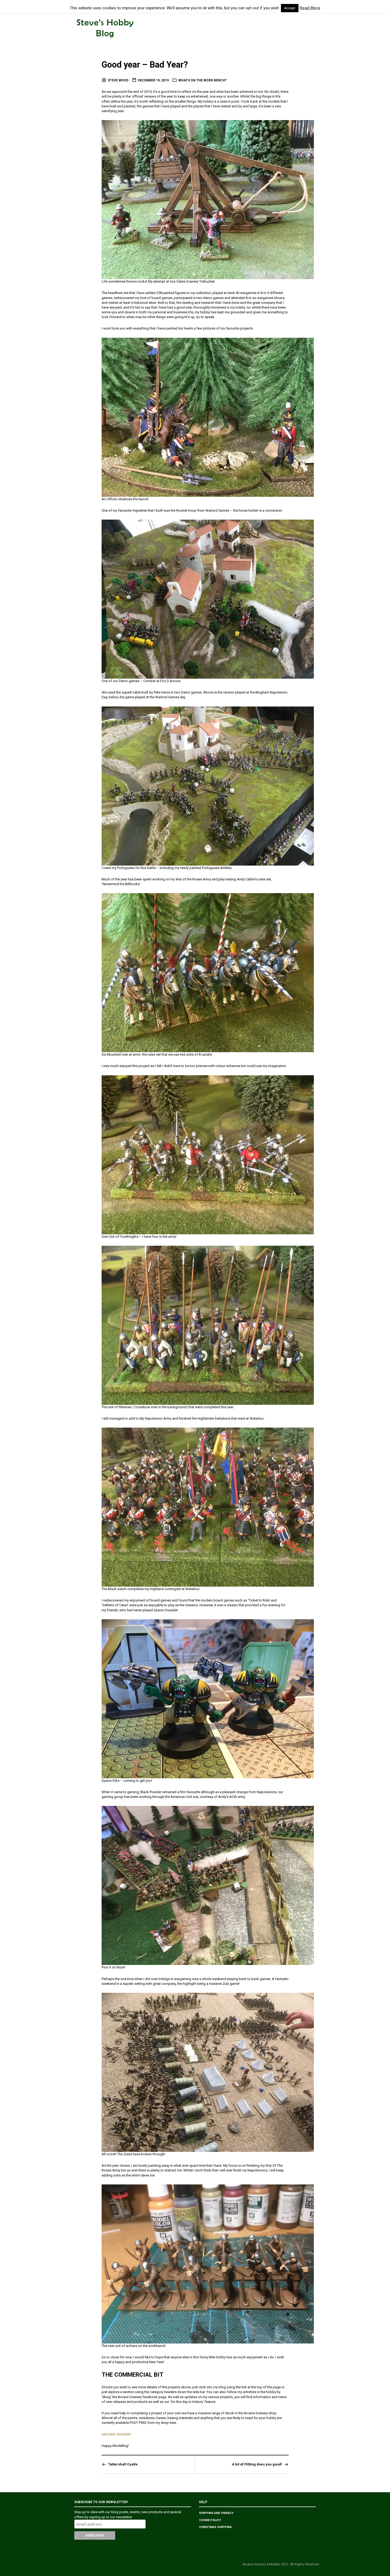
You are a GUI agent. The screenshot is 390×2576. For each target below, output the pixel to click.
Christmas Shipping (215, 2527)
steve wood (118, 80)
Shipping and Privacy (216, 2513)
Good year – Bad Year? (145, 65)
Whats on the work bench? (202, 80)
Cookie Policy (210, 2520)
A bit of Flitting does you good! (257, 2464)
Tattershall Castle (123, 2464)
